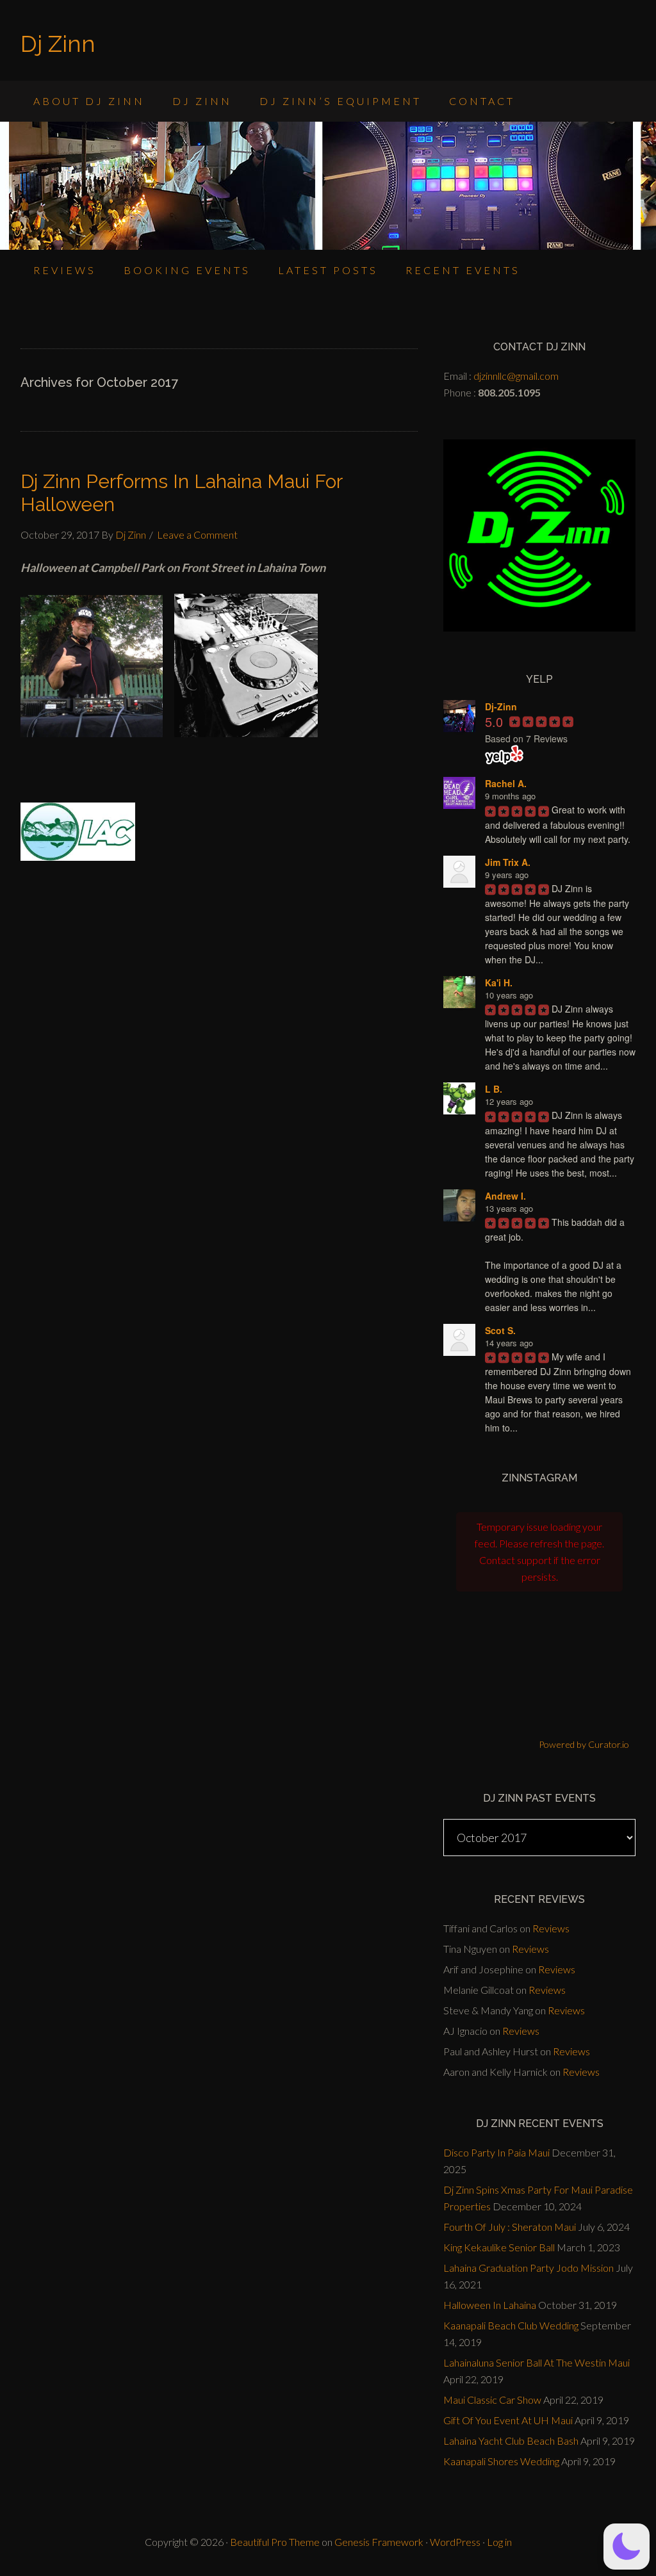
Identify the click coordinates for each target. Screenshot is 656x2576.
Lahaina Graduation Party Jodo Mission (529, 2268)
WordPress (455, 2542)
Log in (499, 2542)
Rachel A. (506, 783)
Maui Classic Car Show (492, 2400)
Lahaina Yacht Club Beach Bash (511, 2441)
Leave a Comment (197, 534)
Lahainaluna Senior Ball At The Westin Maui (537, 2362)
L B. (494, 1089)
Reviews (551, 1928)
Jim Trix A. (508, 862)
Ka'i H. (499, 982)
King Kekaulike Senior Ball (499, 2247)
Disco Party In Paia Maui (496, 2152)
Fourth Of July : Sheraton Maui (510, 2227)
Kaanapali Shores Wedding (501, 2461)
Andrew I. (505, 1196)
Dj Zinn (58, 44)
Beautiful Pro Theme (275, 2542)
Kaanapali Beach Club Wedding (511, 2325)
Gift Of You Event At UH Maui (508, 2420)
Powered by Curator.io (584, 1744)
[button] (627, 2547)
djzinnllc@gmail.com (516, 376)
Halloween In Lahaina (490, 2305)
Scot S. (500, 1330)
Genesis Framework (379, 2542)
